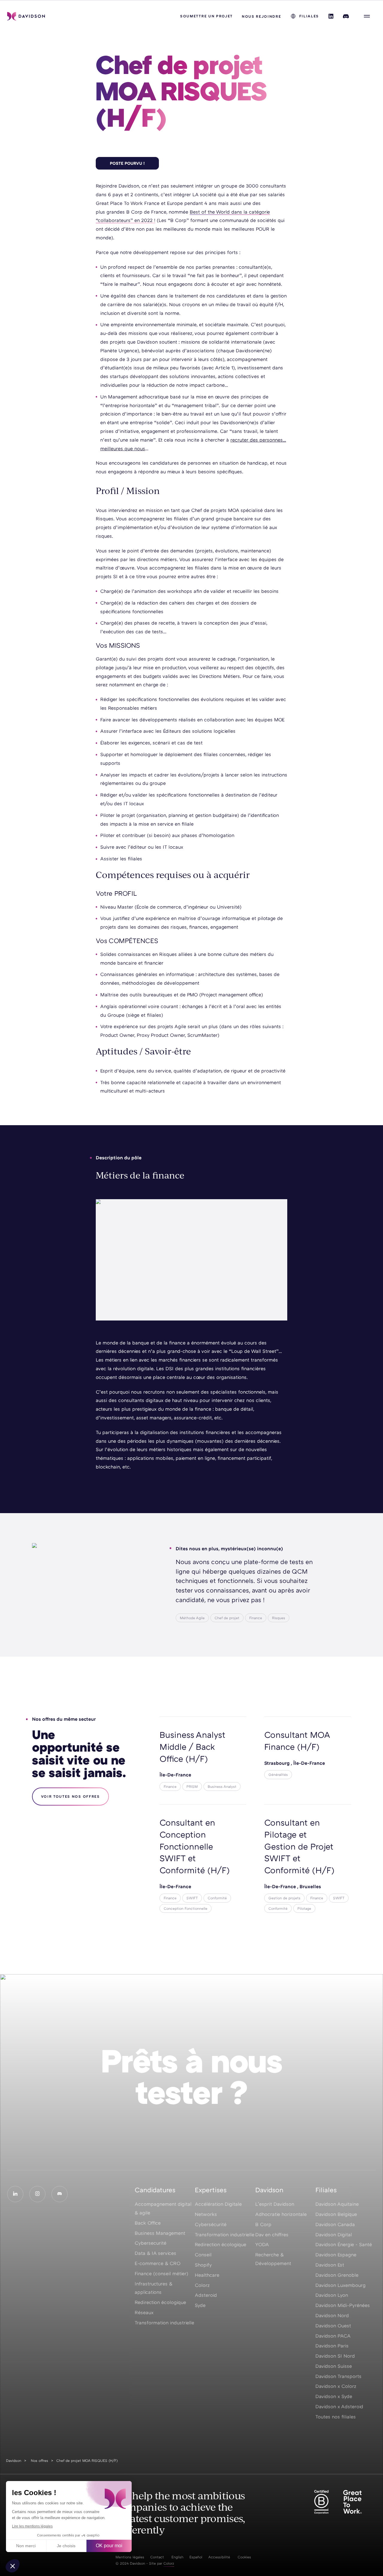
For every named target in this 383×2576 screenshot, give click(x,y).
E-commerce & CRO (158, 2263)
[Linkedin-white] (15, 2194)
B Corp (263, 2224)
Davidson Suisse (334, 2366)
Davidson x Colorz (336, 2386)
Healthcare (207, 2275)
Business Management (160, 2233)
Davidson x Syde (334, 2396)
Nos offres (39, 2461)
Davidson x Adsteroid (339, 2406)
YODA (262, 2244)
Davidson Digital (334, 2234)
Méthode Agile (192, 1618)
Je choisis (66, 2546)
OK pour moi (109, 2546)
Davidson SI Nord (335, 2356)
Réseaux (144, 2312)
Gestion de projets (284, 1898)
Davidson (14, 2461)
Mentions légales (130, 2557)
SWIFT (192, 1898)
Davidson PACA (333, 2336)
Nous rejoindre (262, 16)
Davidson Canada (335, 2224)
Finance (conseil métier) (161, 2273)
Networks (206, 2214)
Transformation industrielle (164, 2323)
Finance (256, 1618)
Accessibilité (219, 2557)
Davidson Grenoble (337, 2275)
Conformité (217, 1898)
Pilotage (304, 1908)
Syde (200, 2305)
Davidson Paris (332, 2346)
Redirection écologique (160, 2302)
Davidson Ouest (333, 2326)
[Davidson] (26, 16)
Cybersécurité (211, 2224)
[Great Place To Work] (352, 2502)
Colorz (202, 2285)
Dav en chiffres (272, 2234)
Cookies (244, 2557)
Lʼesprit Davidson (275, 2204)
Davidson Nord (332, 2315)
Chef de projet (227, 1618)
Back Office (148, 2223)
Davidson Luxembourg (341, 2285)
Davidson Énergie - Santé (344, 2244)
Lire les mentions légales (32, 2526)
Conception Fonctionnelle (186, 1908)
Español (196, 2557)
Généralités (278, 1775)
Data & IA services (155, 2253)
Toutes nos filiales (336, 2417)
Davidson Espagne (336, 2255)
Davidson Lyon (332, 2295)
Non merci (26, 2546)
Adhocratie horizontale (281, 2214)
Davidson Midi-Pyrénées (343, 2305)
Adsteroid (206, 2295)
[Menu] (367, 16)
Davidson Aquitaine (337, 2204)
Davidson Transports (338, 2376)
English (177, 2557)
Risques (279, 1618)
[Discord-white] (60, 2194)
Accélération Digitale (218, 2204)
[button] (13, 2566)
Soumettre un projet (206, 16)
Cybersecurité (151, 2243)
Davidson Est (330, 2265)
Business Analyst (222, 1786)
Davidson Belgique (336, 2214)
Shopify (203, 2265)
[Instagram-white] (37, 2194)
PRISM (192, 1786)
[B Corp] (321, 2502)
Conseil (203, 2255)
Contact (157, 2557)
